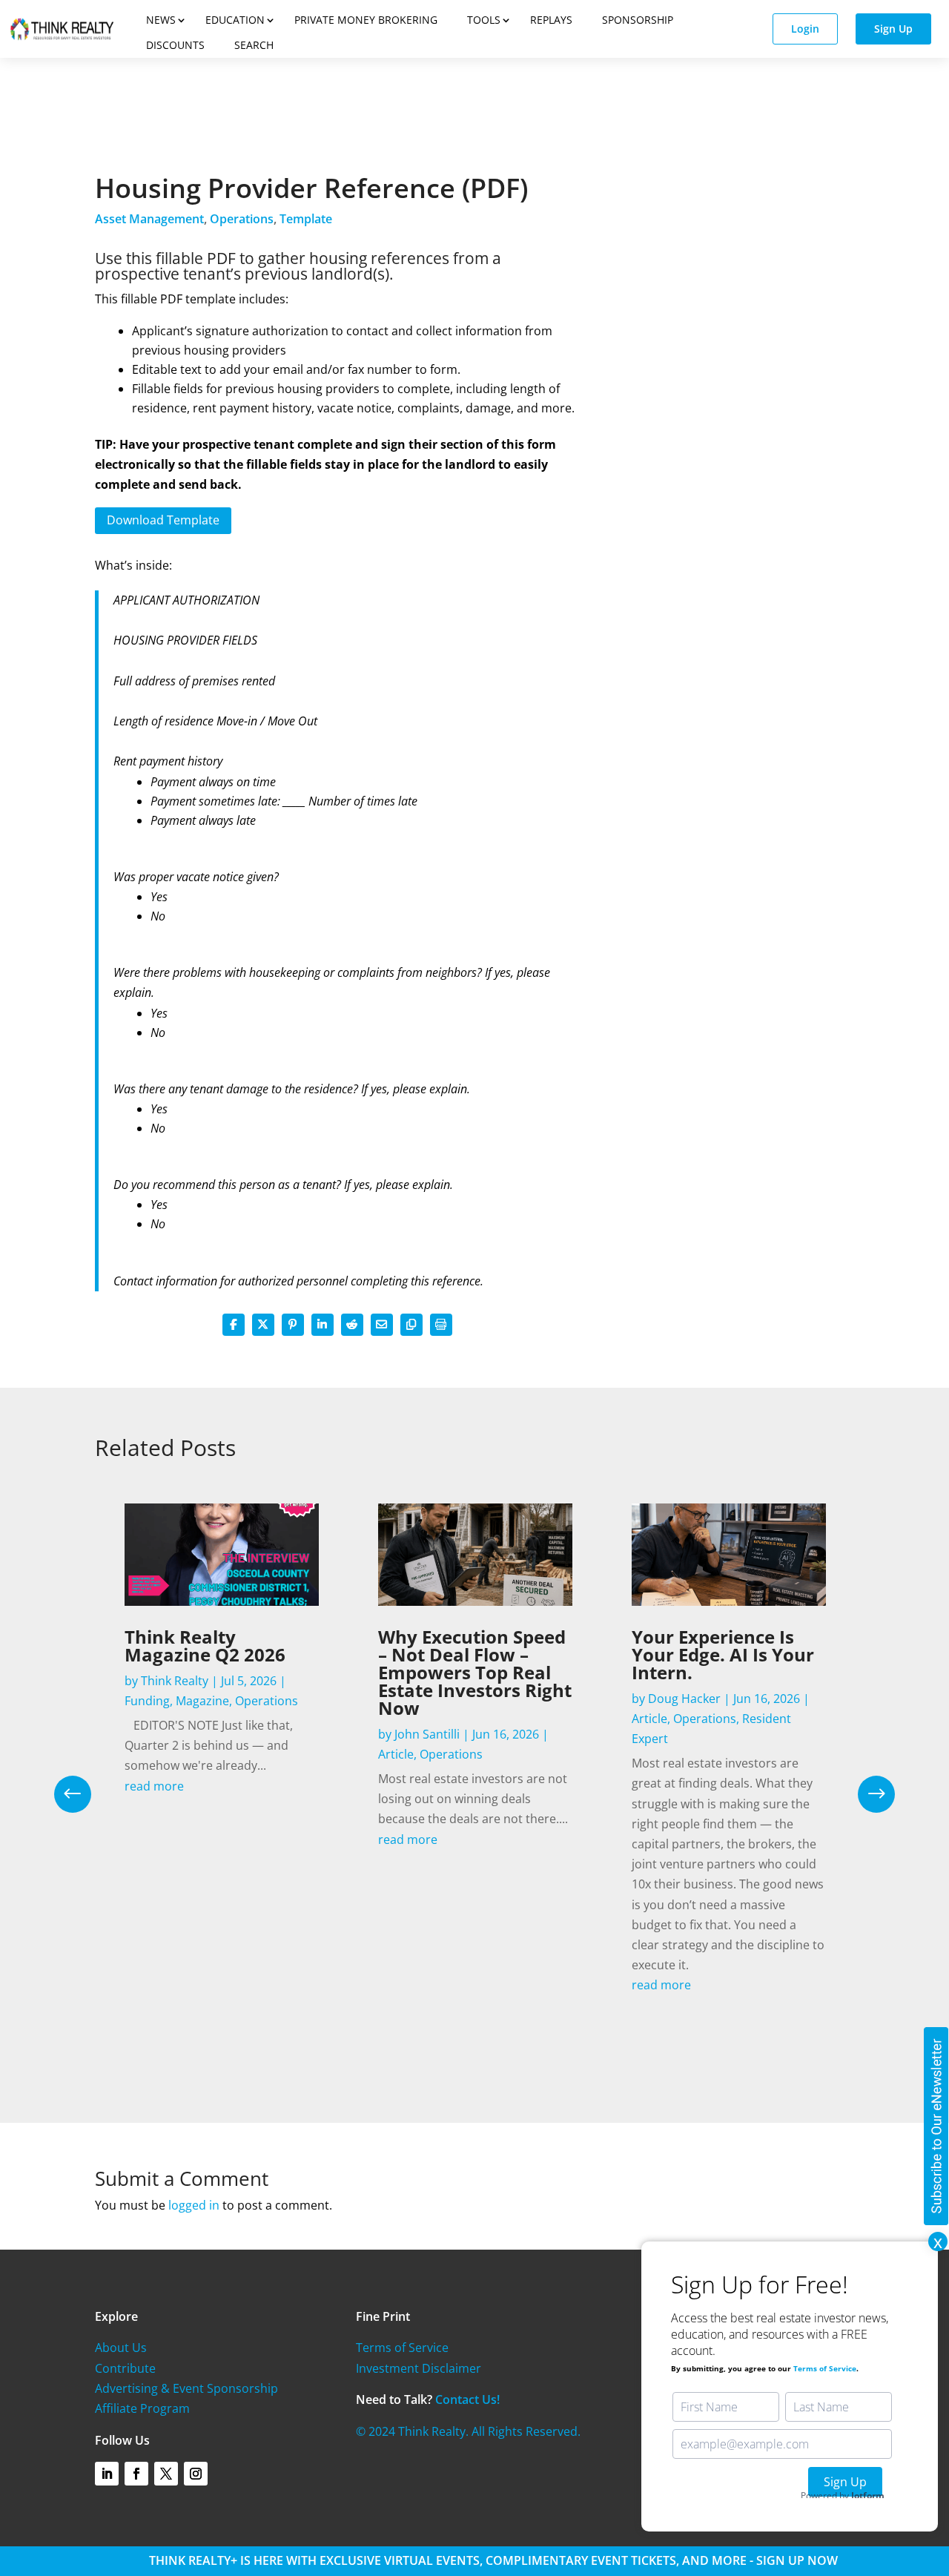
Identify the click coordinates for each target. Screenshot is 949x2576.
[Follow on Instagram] (196, 2474)
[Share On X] (263, 1325)
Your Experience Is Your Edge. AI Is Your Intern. (723, 1654)
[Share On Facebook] (234, 1325)
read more (154, 1786)
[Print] (441, 1325)
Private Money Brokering (366, 20)
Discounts (175, 45)
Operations (242, 219)
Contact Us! (467, 2399)
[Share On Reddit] (352, 1325)
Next (865, 1794)
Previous (84, 1794)
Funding (147, 1701)
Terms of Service (402, 2348)
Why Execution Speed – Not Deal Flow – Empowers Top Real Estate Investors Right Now (475, 1672)
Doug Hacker (684, 1699)
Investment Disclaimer (419, 2368)
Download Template (163, 520)
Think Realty (175, 1681)
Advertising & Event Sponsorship (186, 2388)
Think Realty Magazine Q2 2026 (205, 1646)
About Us (121, 2348)
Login (805, 29)
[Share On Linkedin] (323, 1325)
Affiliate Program (142, 2408)
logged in (194, 2205)
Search (254, 45)
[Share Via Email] (382, 1325)
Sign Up (893, 29)
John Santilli (427, 1734)
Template (306, 219)
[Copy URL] (411, 1325)
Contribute (125, 2368)
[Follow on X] (166, 2474)
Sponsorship (638, 20)
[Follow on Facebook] (136, 2474)
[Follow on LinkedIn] (107, 2474)
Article (396, 1754)
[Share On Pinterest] (293, 1325)
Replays (551, 20)
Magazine (202, 1701)
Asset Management (149, 219)
